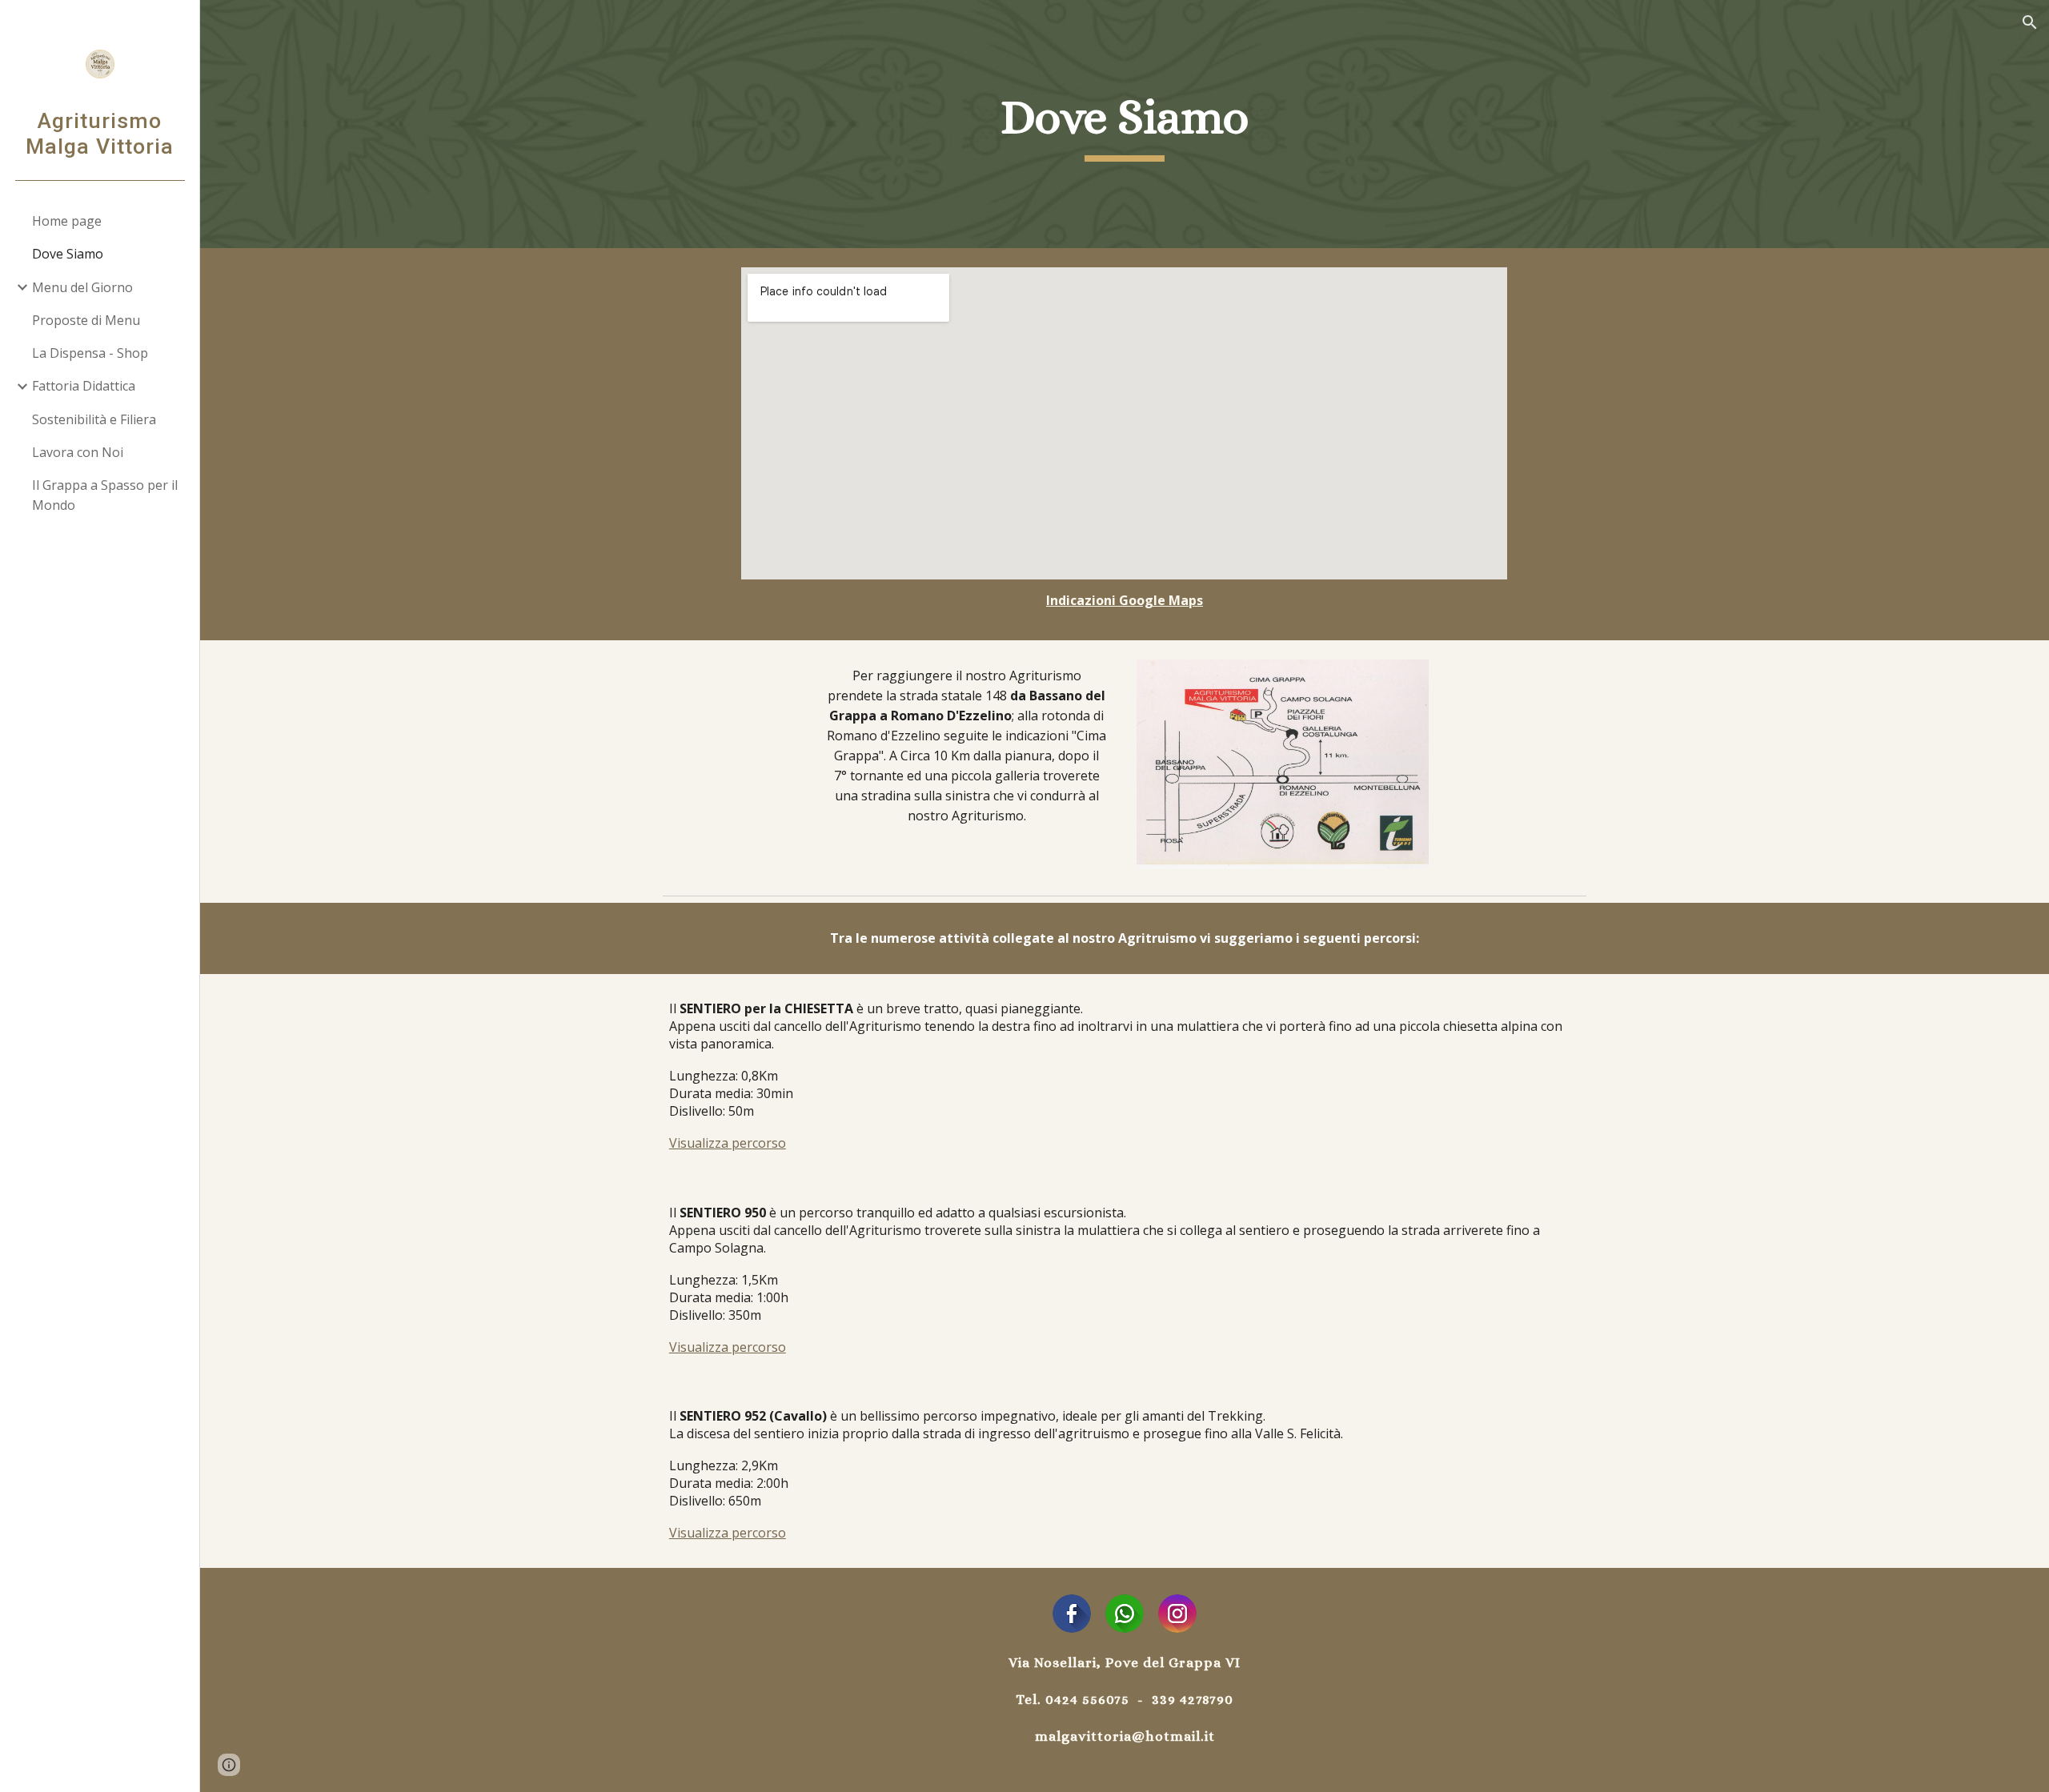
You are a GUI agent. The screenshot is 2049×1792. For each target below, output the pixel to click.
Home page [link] (67, 221)
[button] (2030, 22)
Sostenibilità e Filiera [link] (94, 419)
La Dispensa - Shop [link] (90, 353)
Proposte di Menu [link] (86, 320)
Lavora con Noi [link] (78, 452)
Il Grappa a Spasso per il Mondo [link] (105, 495)
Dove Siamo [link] (68, 254)
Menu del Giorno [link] (82, 287)
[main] (1125, 124)
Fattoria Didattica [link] (84, 386)
